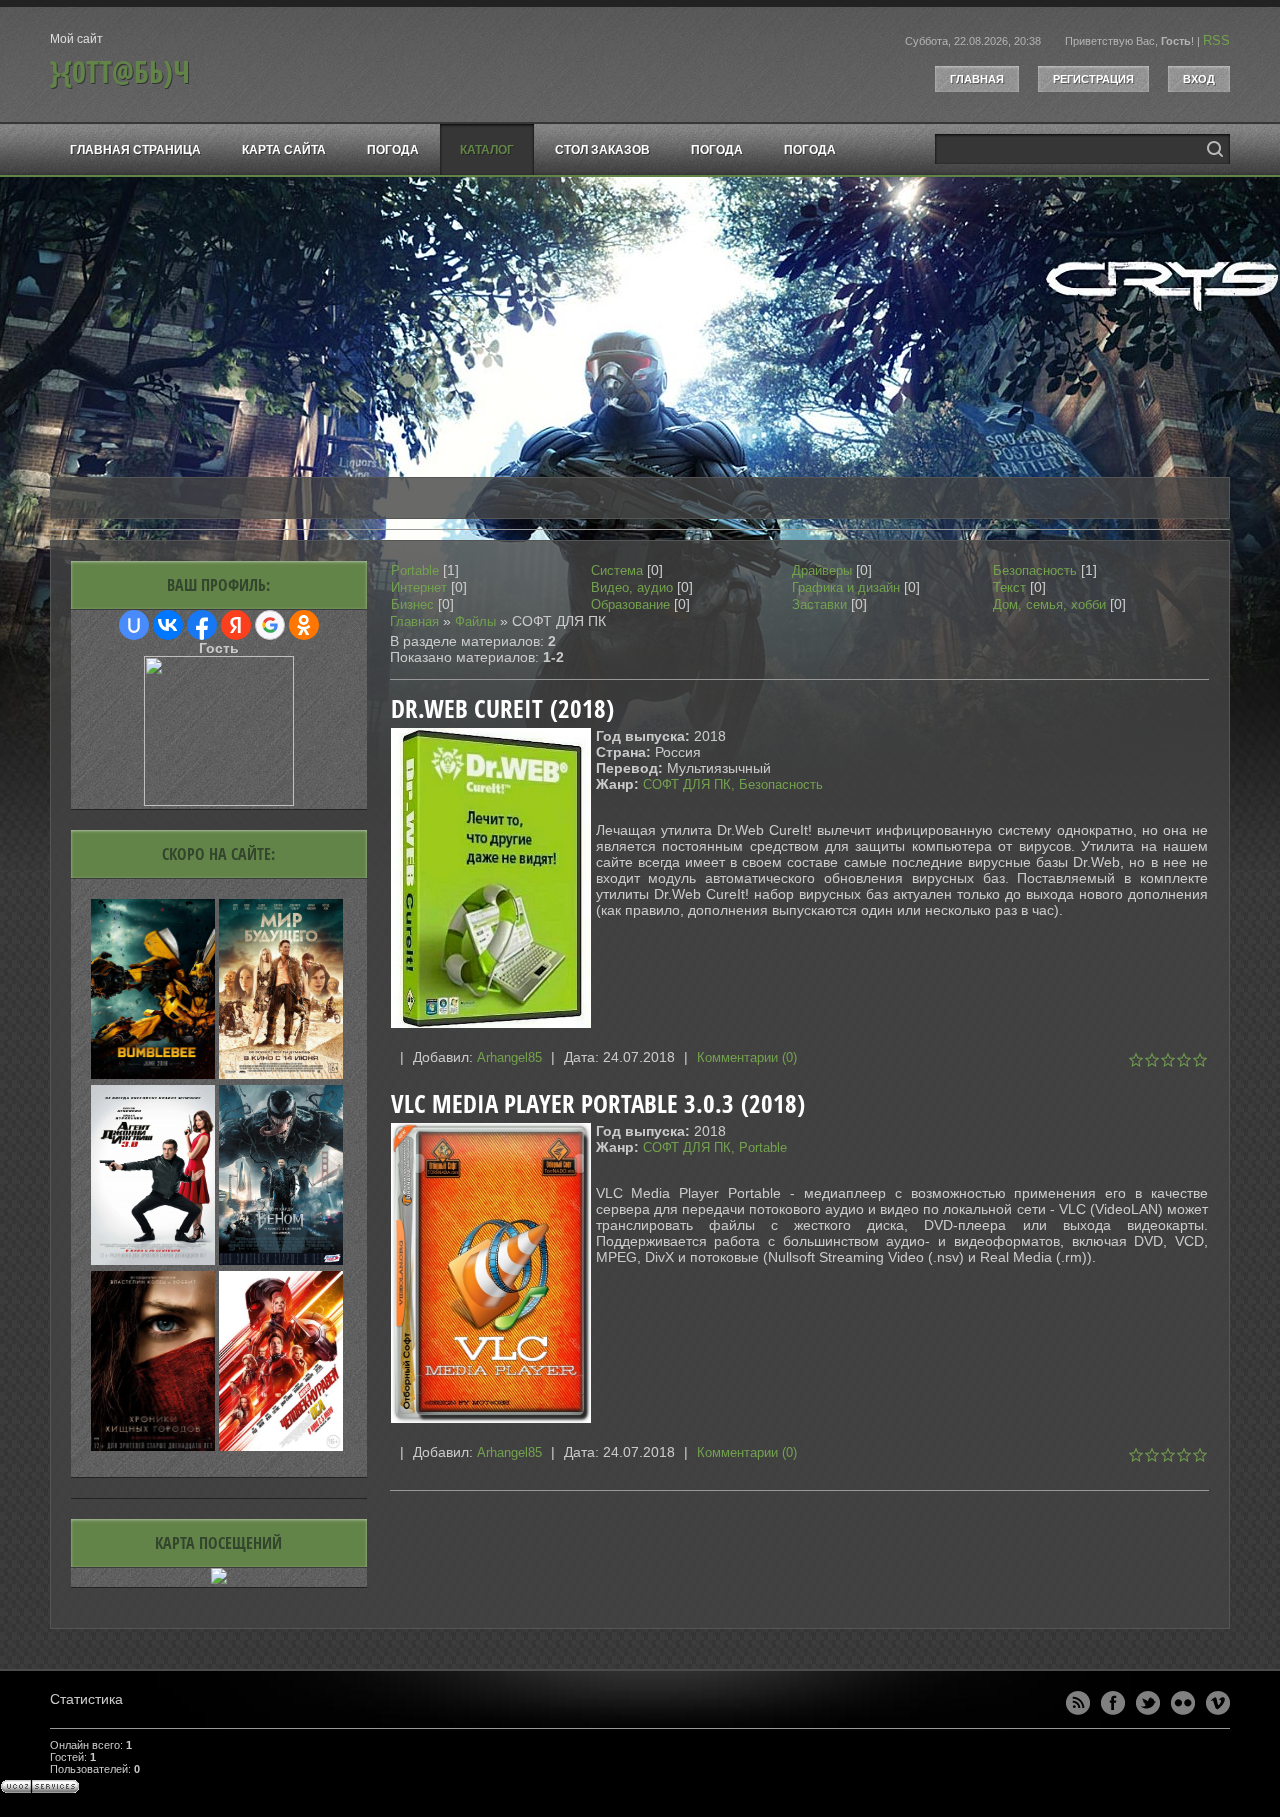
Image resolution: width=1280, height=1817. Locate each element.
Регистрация (1093, 79)
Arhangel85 (509, 1057)
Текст (1009, 587)
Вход (1199, 79)
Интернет (419, 587)
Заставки (819, 604)
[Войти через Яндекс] (236, 625)
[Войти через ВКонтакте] (168, 625)
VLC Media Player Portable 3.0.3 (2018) (598, 1103)
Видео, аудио (632, 587)
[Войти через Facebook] (202, 625)
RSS (1216, 40)
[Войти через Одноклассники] (304, 625)
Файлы (475, 621)
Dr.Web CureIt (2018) (502, 708)
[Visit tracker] (219, 1579)
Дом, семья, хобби (1049, 604)
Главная (977, 79)
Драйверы (822, 570)
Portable (415, 570)
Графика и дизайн (846, 587)
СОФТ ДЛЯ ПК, (691, 784)
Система (617, 570)
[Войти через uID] (134, 625)
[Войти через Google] (270, 625)
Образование (630, 604)
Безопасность (1035, 570)
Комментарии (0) (747, 1057)
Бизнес (412, 604)
